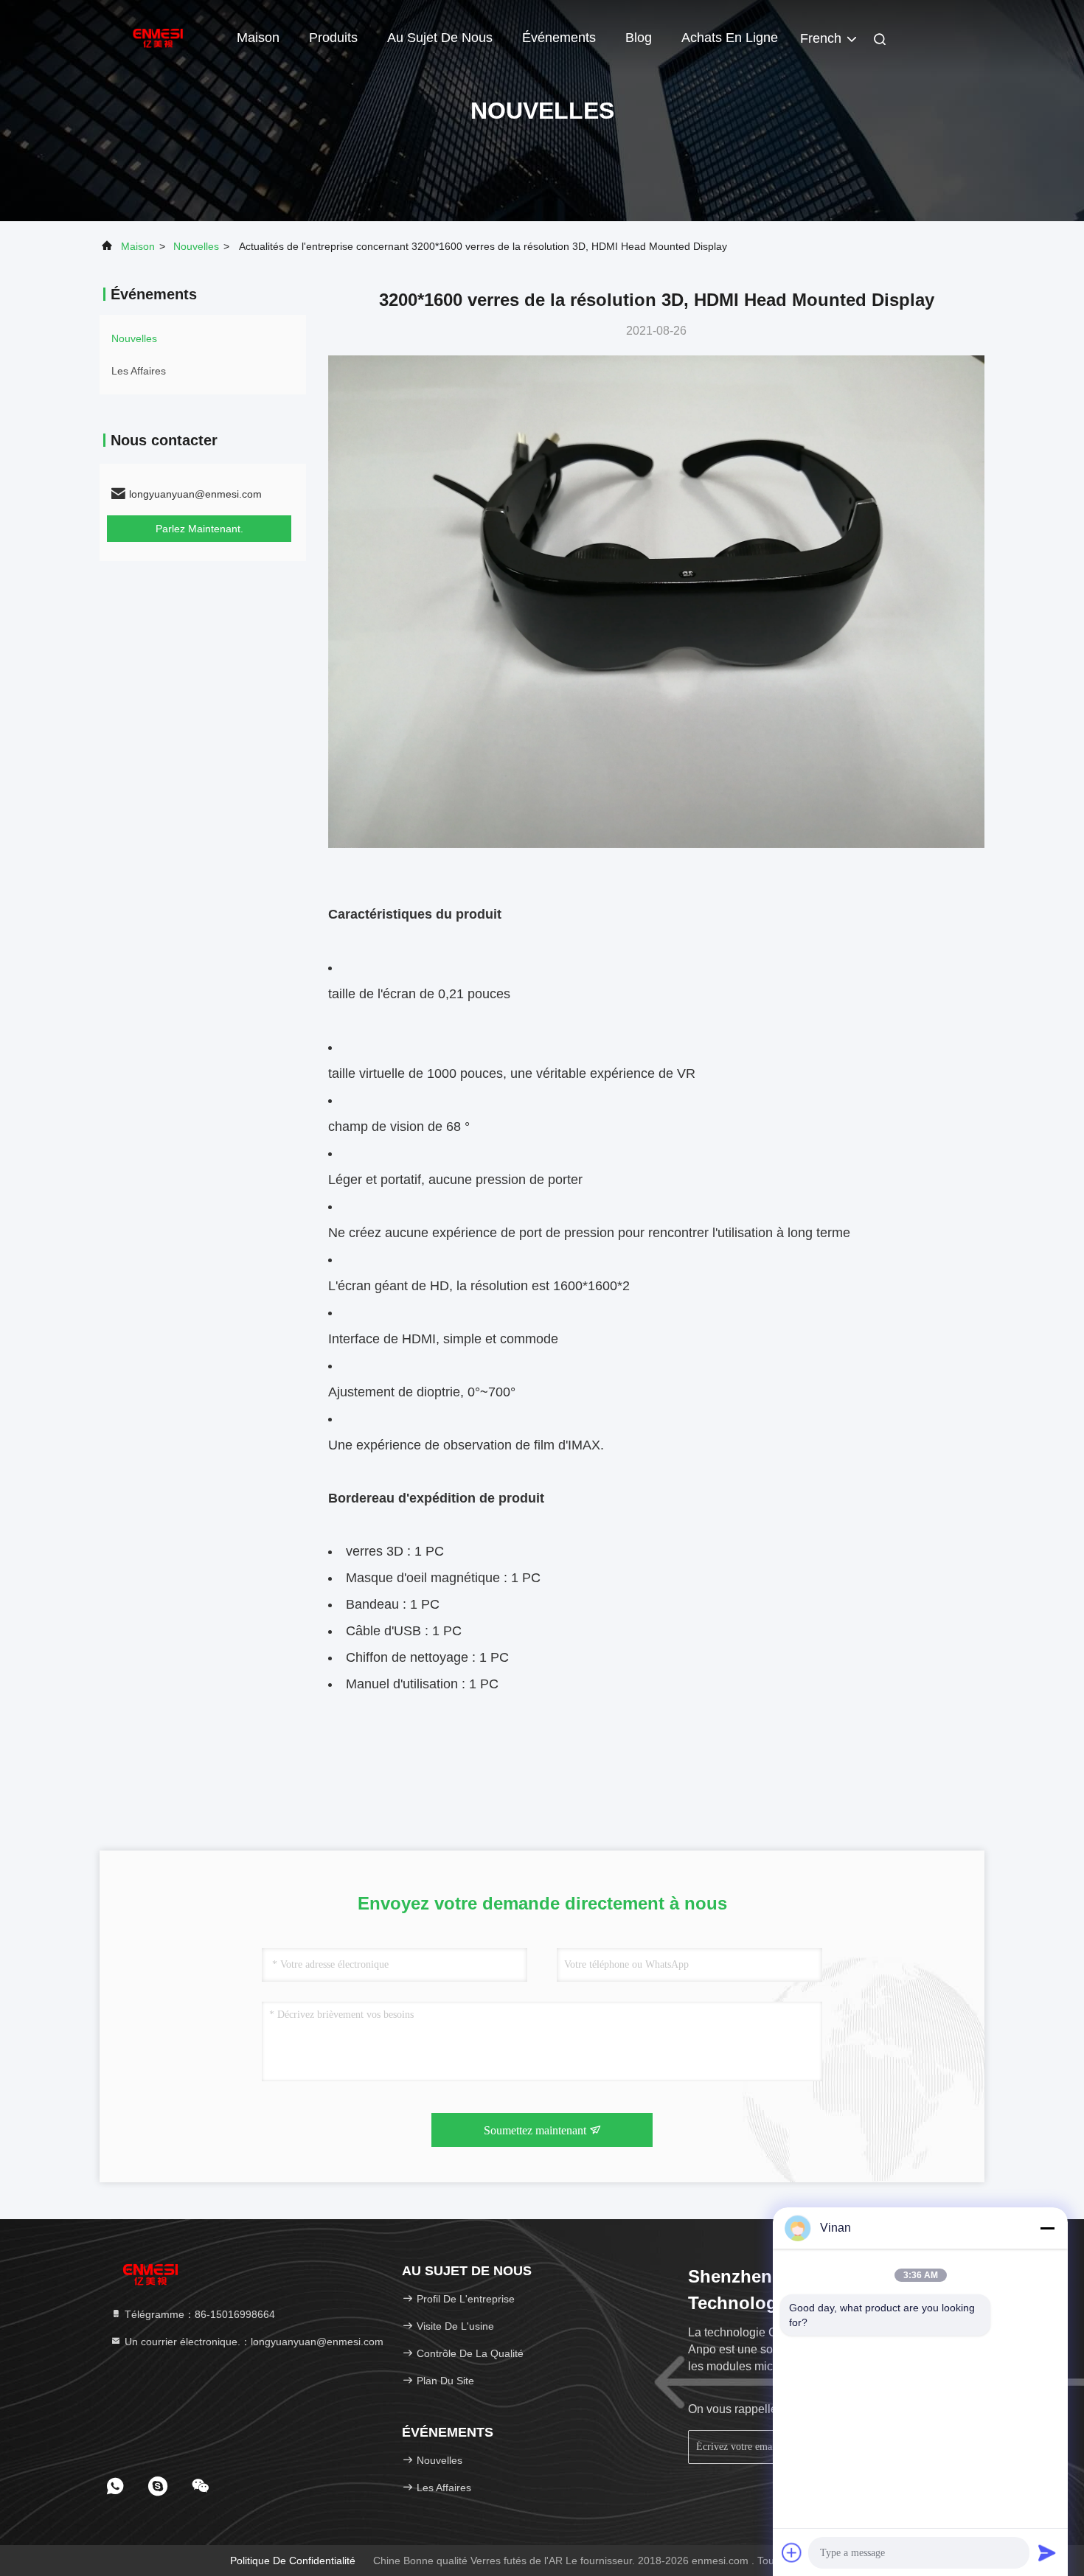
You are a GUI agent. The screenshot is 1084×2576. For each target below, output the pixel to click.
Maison (258, 38)
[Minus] (1047, 2228)
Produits (333, 38)
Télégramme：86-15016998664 (198, 2314)
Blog (639, 38)
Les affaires (139, 371)
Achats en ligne (730, 38)
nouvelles (196, 246)
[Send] (1047, 2552)
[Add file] (792, 2552)
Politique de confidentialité (293, 2561)
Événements (559, 38)
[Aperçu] (159, 37)
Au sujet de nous (440, 38)
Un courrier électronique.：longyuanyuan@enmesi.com (253, 2342)
